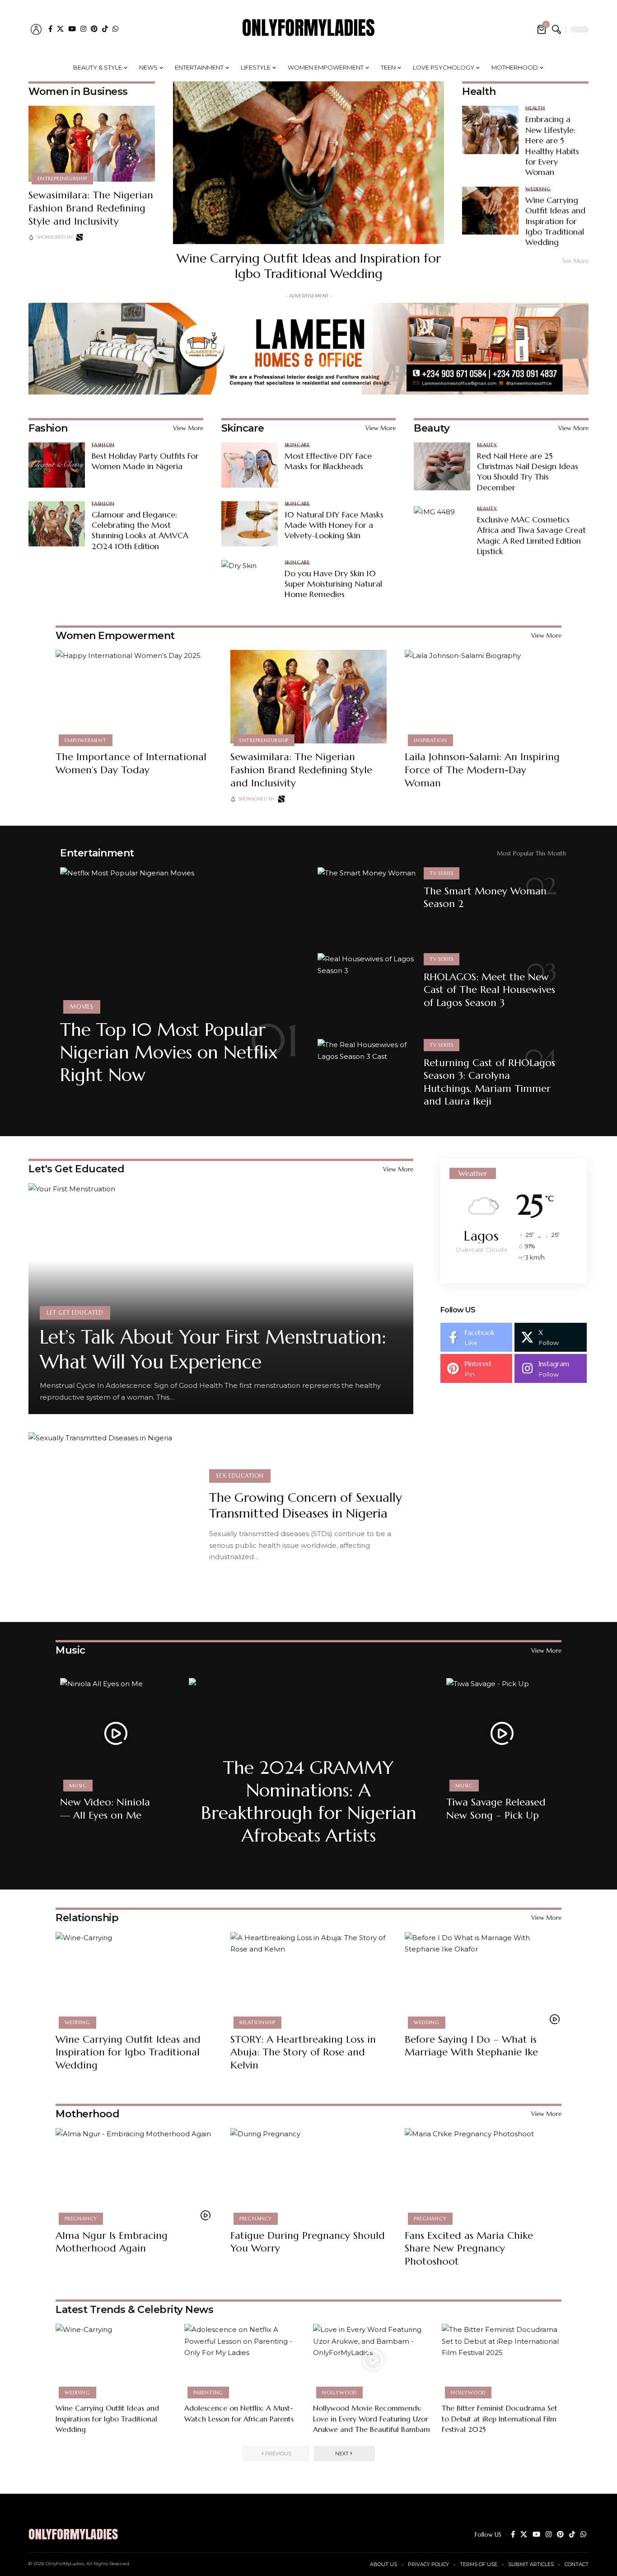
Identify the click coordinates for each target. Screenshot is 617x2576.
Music (70, 1650)
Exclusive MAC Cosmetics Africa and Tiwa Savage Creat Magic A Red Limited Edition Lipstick (531, 535)
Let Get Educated (75, 1313)
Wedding (538, 189)
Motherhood (87, 2114)
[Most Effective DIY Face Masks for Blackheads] (250, 465)
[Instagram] (83, 29)
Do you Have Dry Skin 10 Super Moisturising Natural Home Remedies (333, 584)
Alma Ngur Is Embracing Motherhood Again (112, 2242)
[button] (36, 29)
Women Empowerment (115, 636)
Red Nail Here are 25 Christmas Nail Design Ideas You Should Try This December (528, 472)
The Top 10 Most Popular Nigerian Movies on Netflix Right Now (169, 1052)
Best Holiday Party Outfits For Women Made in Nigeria (145, 461)
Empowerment (85, 740)
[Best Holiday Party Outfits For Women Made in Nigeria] (57, 465)
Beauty (432, 428)
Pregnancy (81, 2219)
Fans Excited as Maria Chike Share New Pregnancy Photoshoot (469, 2248)
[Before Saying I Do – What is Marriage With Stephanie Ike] (483, 1979)
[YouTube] (72, 29)
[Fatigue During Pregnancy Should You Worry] (309, 2175)
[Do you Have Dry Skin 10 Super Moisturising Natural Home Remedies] (250, 583)
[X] (60, 29)
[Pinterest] (94, 29)
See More (575, 261)
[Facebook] (50, 29)
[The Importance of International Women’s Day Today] (134, 697)
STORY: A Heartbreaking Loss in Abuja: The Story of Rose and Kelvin (303, 2052)
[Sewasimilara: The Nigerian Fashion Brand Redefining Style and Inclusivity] (92, 144)
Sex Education (240, 1476)
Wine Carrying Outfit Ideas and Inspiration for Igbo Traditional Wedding (309, 266)
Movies (82, 1007)
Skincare (243, 428)
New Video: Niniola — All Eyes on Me (105, 1809)
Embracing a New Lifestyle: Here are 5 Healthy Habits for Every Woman (552, 146)
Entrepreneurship (62, 179)
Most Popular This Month (531, 853)
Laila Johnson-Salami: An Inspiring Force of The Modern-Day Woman (482, 770)
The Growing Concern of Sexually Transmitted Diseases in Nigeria (306, 1505)
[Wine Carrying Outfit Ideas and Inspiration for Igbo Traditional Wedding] (308, 163)
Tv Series (442, 873)
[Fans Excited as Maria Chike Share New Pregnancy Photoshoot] (483, 2175)
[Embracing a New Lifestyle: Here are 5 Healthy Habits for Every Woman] (490, 130)
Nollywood (339, 2393)
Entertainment (97, 853)
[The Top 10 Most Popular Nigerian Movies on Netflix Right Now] (180, 939)
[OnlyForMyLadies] (308, 29)
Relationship (87, 1918)
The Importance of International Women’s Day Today (131, 763)
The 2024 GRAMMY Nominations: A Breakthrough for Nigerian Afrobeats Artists (309, 1801)
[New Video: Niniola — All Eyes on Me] (115, 1733)
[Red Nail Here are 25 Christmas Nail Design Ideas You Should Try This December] (442, 466)
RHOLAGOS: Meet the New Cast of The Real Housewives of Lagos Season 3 (489, 990)
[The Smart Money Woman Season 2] (367, 905)
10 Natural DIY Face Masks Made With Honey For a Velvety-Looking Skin (334, 525)
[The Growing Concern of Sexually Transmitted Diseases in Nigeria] (112, 1516)
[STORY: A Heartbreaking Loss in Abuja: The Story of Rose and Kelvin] (309, 1979)
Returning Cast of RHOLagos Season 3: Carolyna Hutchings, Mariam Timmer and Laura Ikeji (489, 1082)
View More (188, 428)
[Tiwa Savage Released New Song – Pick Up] (502, 1733)
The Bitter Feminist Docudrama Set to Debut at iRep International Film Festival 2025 (500, 2418)
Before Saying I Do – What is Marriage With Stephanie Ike (471, 2046)
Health (535, 108)
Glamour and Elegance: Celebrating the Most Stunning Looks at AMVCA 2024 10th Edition (140, 530)
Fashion (48, 428)
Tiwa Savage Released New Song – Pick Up (496, 1809)
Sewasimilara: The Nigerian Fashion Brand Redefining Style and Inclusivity (91, 208)
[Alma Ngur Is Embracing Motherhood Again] (134, 2175)
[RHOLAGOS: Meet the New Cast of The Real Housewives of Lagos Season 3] (367, 990)
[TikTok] (105, 29)
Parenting (208, 2393)
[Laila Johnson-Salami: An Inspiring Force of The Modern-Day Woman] (483, 697)
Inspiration (430, 740)
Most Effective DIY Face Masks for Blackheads (328, 461)
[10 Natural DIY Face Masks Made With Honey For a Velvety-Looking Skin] (250, 524)
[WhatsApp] (115, 29)
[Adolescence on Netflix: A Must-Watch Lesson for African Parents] (244, 2360)
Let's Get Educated (76, 1169)
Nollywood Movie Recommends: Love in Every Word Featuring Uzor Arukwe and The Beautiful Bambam (372, 2418)
